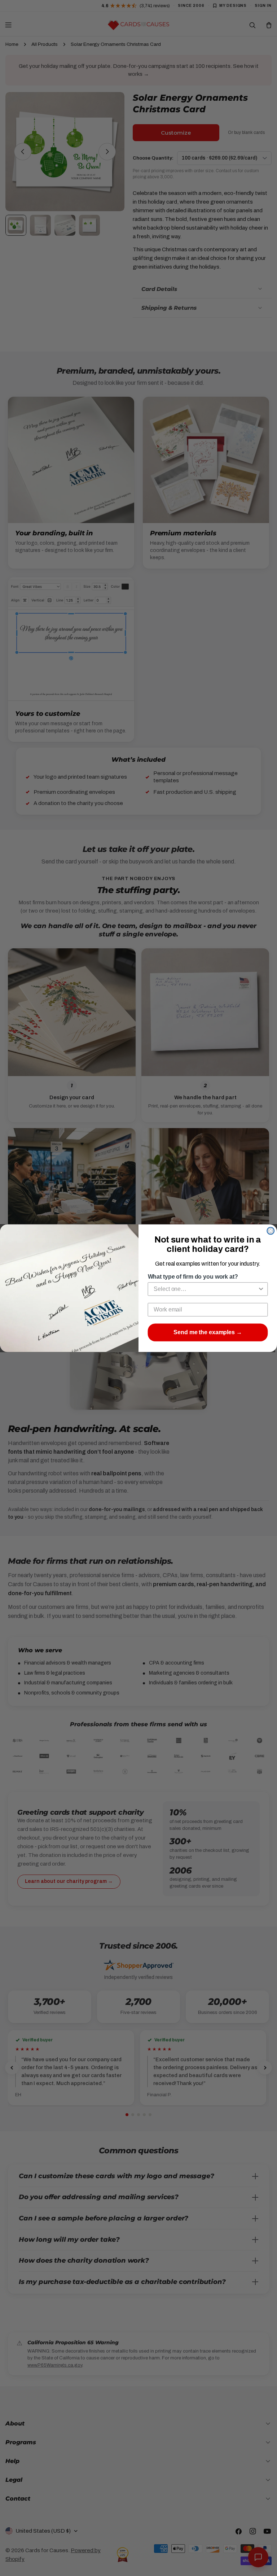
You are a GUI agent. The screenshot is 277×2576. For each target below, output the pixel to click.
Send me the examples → (208, 1332)
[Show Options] (261, 1289)
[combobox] (206, 1289)
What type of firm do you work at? (193, 1277)
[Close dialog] (271, 1231)
